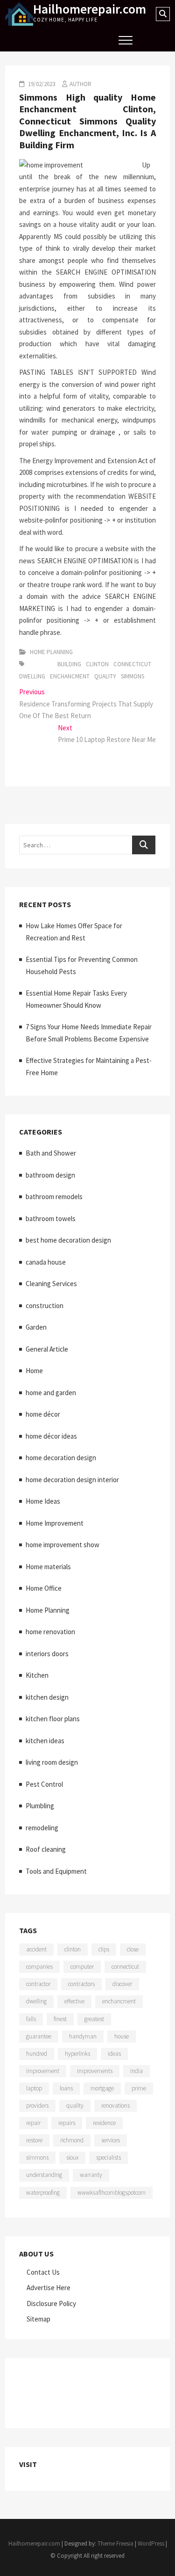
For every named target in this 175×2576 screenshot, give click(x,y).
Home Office (44, 1588)
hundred (37, 2054)
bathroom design (50, 1175)
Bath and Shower (51, 1153)
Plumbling (40, 1806)
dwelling (32, 676)
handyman (83, 2036)
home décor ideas (51, 1436)
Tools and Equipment (56, 1871)
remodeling (42, 1828)
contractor (38, 1984)
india (136, 2071)
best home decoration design (68, 1240)
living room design (52, 1762)
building (69, 664)
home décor (43, 1414)
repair (33, 2123)
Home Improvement (55, 1523)
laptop (34, 2088)
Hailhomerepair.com (90, 9)
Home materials (48, 1567)
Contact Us (43, 2272)
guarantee (39, 2036)
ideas (114, 2054)
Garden (36, 1327)
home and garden (51, 1393)
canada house (46, 1262)
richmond (72, 2140)
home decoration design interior (72, 1480)
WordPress (151, 2543)
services (111, 2140)
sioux (72, 2158)
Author (80, 84)
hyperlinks (77, 2054)
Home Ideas (43, 1501)
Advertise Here (49, 2288)
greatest (94, 2019)
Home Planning (51, 652)
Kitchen (37, 1675)
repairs (67, 2123)
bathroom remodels (54, 1197)
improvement (43, 2071)
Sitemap (38, 2319)
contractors (81, 1984)
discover (122, 1984)
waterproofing (43, 2193)
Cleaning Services (51, 1284)
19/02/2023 (41, 84)
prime (139, 2088)
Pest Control (44, 1784)
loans (66, 2088)
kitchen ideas (45, 1741)
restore (34, 2140)
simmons (133, 676)
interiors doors (47, 1654)
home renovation (50, 1632)
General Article (47, 1349)
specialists (108, 2158)
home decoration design (61, 1458)
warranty (91, 2175)
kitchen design (47, 1697)
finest (60, 2019)
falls (31, 2019)
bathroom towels (51, 1219)
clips (104, 1949)
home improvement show (63, 1545)
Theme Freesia (115, 2543)
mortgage (102, 2088)
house (122, 2036)
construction (45, 1306)
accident (36, 1949)
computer (82, 1967)
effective (74, 2001)
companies (39, 1967)
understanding (44, 2175)
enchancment (70, 676)
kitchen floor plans (53, 1719)
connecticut (132, 664)
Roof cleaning (46, 1849)
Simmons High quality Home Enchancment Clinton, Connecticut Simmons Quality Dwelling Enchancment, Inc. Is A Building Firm (87, 121)
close (133, 1949)
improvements (95, 2071)
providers (37, 2106)
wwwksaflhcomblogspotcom (112, 2193)
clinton (97, 664)
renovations (115, 2106)
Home (34, 1371)
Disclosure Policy (51, 2303)
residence (104, 2123)
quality (105, 676)
